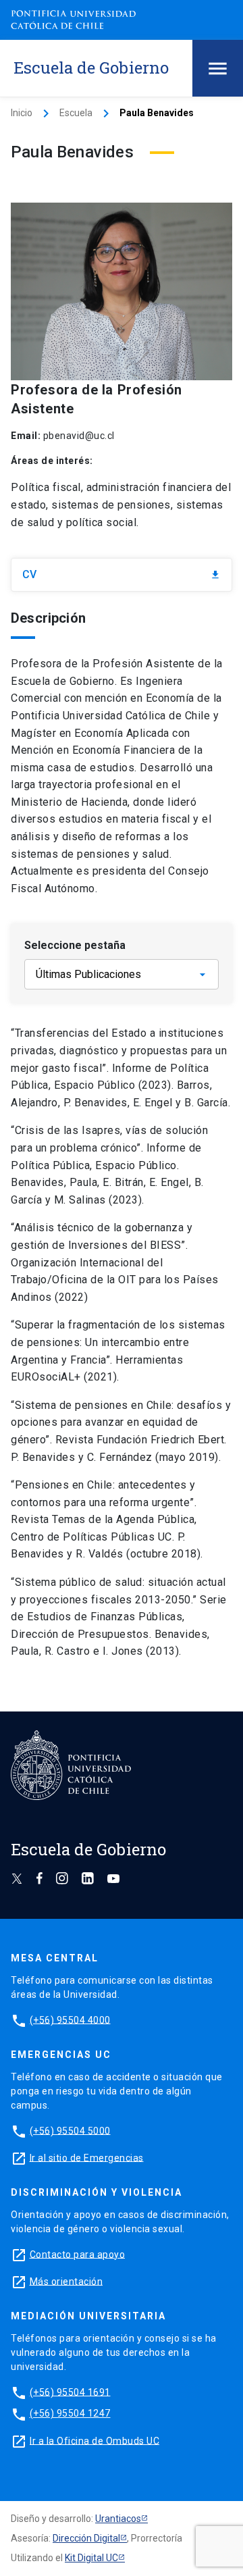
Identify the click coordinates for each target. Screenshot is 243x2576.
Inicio (22, 113)
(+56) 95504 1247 (70, 2413)
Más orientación (66, 2281)
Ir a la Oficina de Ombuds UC (94, 2440)
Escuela (76, 113)
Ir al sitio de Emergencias (87, 2157)
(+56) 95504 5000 (70, 2130)
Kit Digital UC (91, 2558)
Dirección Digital (86, 2538)
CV (122, 574)
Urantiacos (118, 2519)
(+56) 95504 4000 (70, 2019)
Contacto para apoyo (78, 2254)
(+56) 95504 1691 (70, 2392)
